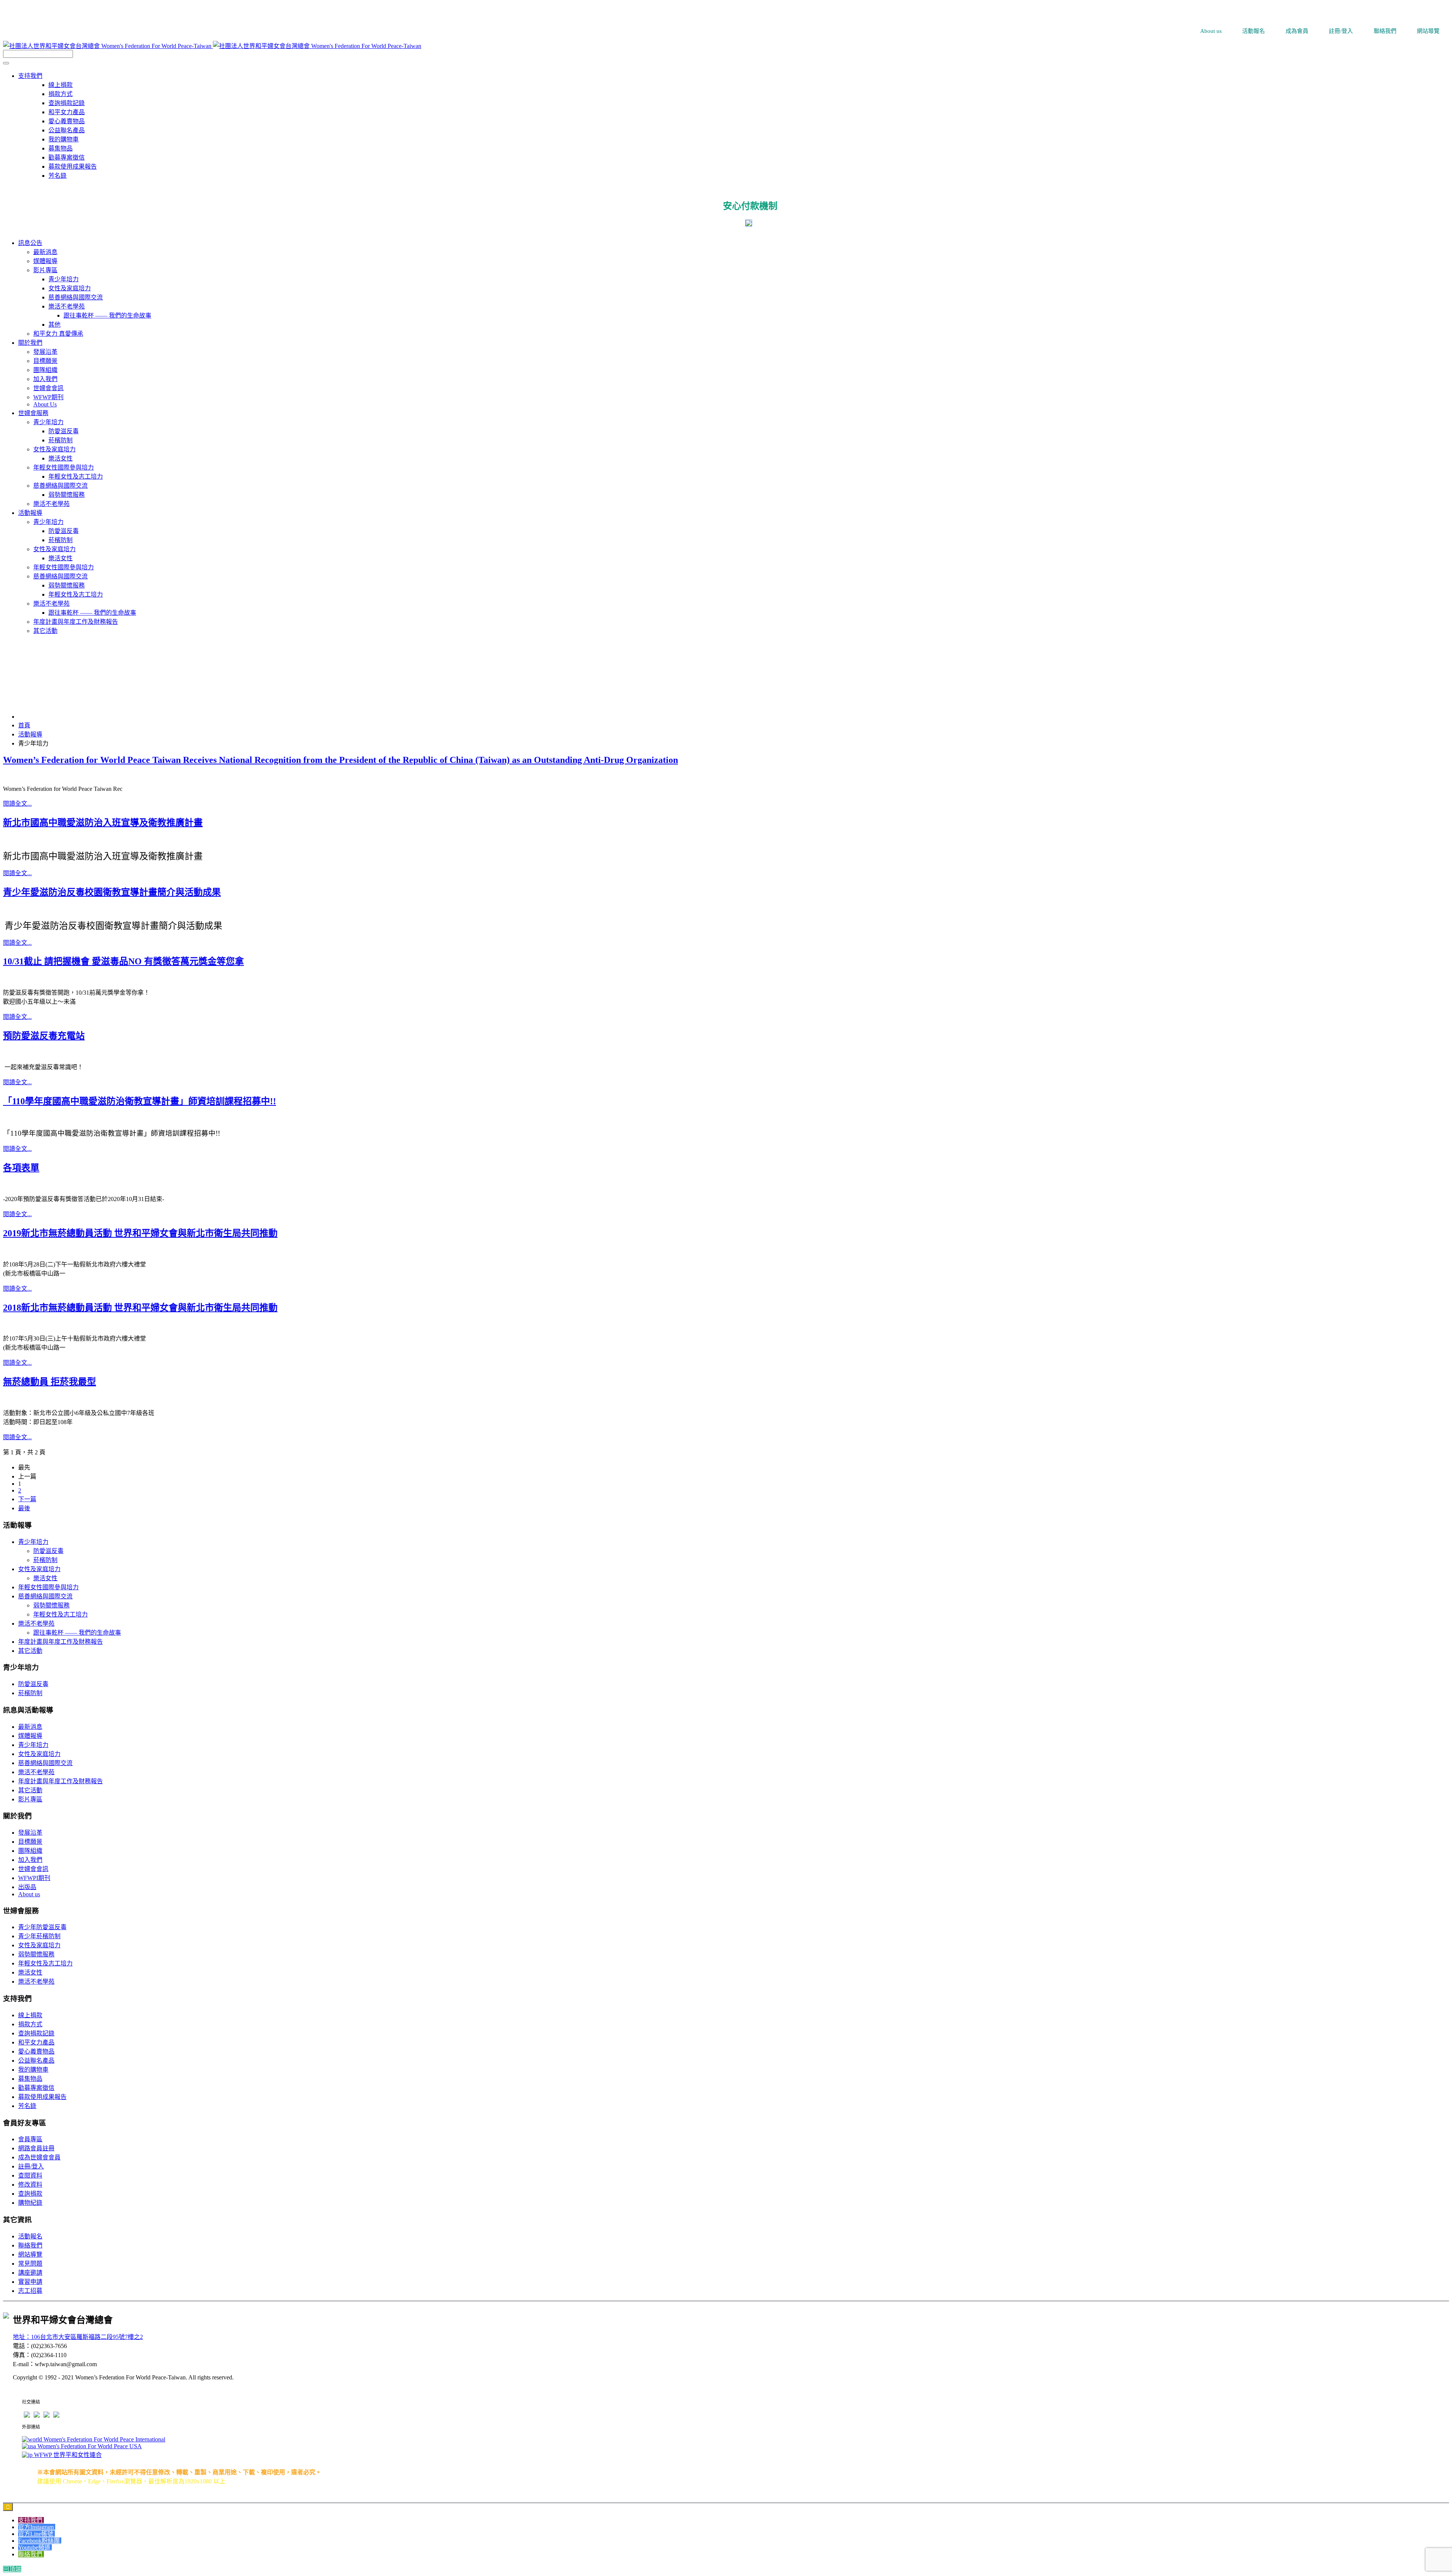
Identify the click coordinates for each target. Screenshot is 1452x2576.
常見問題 (30, 2264)
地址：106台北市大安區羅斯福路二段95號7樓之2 (78, 2337)
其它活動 (30, 1651)
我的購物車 (64, 139)
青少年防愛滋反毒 (42, 1927)
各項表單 (21, 1168)
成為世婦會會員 (39, 2157)
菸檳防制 (45, 1560)
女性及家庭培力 (39, 1569)
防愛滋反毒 (48, 1551)
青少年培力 (33, 1542)
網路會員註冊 (36, 2148)
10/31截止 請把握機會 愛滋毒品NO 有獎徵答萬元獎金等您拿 (123, 961)
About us (29, 1894)
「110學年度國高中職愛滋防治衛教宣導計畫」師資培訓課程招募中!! (140, 1101)
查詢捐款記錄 (67, 103)
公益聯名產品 (67, 130)
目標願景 (30, 1842)
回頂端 (12, 2569)
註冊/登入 (31, 2166)
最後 (24, 1508)
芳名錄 (57, 176)
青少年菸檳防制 (39, 1936)
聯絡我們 (30, 2245)
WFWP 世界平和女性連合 (67, 2455)
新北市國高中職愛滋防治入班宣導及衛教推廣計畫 (103, 823)
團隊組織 (30, 1851)
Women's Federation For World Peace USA (89, 2446)
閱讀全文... (17, 804)
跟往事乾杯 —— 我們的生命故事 (77, 1633)
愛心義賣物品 (67, 121)
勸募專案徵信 (67, 157)
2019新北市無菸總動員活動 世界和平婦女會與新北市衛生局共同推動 (140, 1233)
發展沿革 (30, 1833)
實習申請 (30, 2282)
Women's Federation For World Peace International (104, 2439)
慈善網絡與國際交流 (45, 1596)
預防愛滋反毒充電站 (44, 1036)
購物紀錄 (30, 2203)
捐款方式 (60, 94)
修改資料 (30, 2185)
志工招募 (30, 2291)
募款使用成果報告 (73, 167)
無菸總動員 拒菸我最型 (50, 1382)
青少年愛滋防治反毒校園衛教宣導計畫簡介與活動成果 (112, 892)
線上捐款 (60, 85)
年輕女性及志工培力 (60, 1614)
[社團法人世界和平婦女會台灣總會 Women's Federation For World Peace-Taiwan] (212, 46)
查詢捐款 (30, 2194)
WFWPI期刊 (34, 1878)
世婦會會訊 (33, 1869)
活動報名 (30, 2236)
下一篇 (27, 1499)
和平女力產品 (67, 112)
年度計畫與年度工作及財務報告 (60, 1642)
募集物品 (60, 148)
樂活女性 (45, 1578)
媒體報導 (30, 1736)
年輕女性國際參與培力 (48, 1587)
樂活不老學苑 (36, 1624)
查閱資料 (30, 2175)
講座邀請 (30, 2273)
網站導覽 (30, 2254)
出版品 (27, 1887)
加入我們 (30, 1860)
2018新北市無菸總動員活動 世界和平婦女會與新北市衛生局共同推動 (140, 1308)
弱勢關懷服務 (51, 1605)
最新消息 (30, 1727)
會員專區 (30, 2139)
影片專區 (30, 1799)
